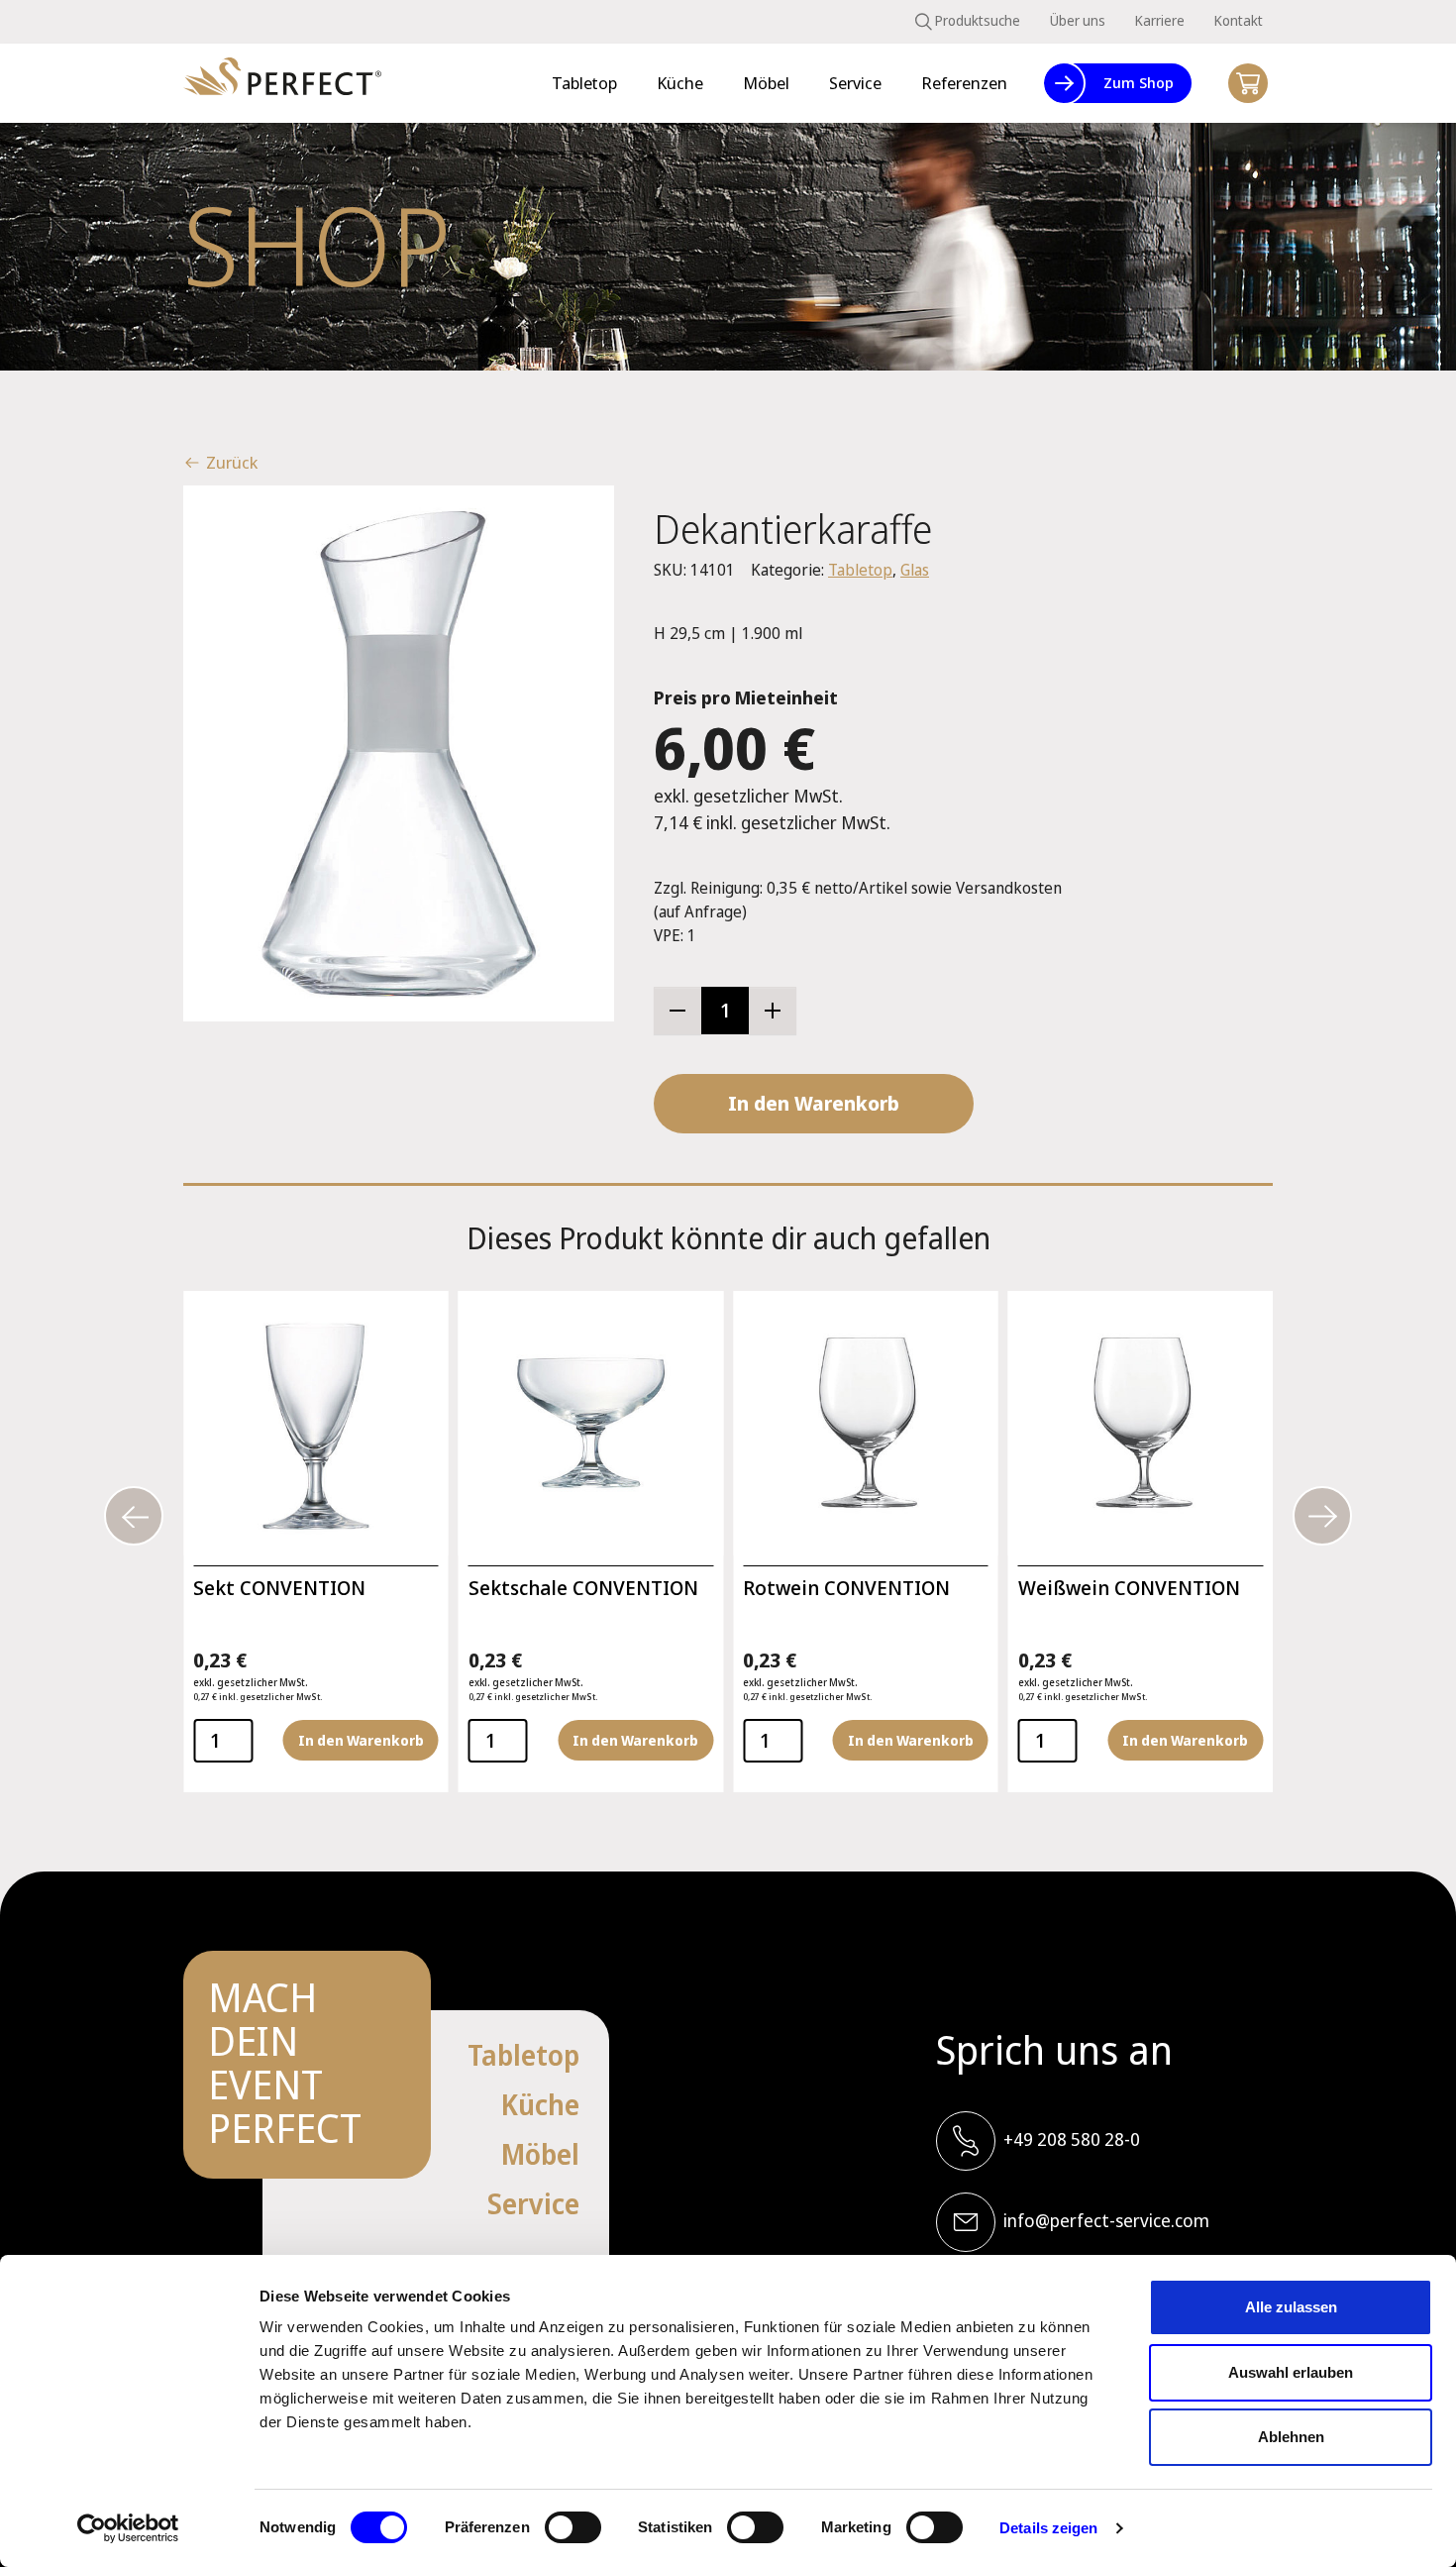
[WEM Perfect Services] (282, 84)
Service (533, 2203)
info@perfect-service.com (1106, 2220)
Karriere (1160, 20)
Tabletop (860, 570)
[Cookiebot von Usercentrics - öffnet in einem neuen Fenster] (128, 2528)
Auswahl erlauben (1291, 2372)
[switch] (573, 2527)
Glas (915, 570)
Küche (540, 2104)
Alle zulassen (1291, 2307)
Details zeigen (1048, 2528)
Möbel (540, 2154)
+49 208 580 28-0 (1072, 2139)
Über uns (1078, 20)
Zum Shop (1139, 82)
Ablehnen (1291, 2437)
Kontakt (1239, 20)
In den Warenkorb (814, 1103)
